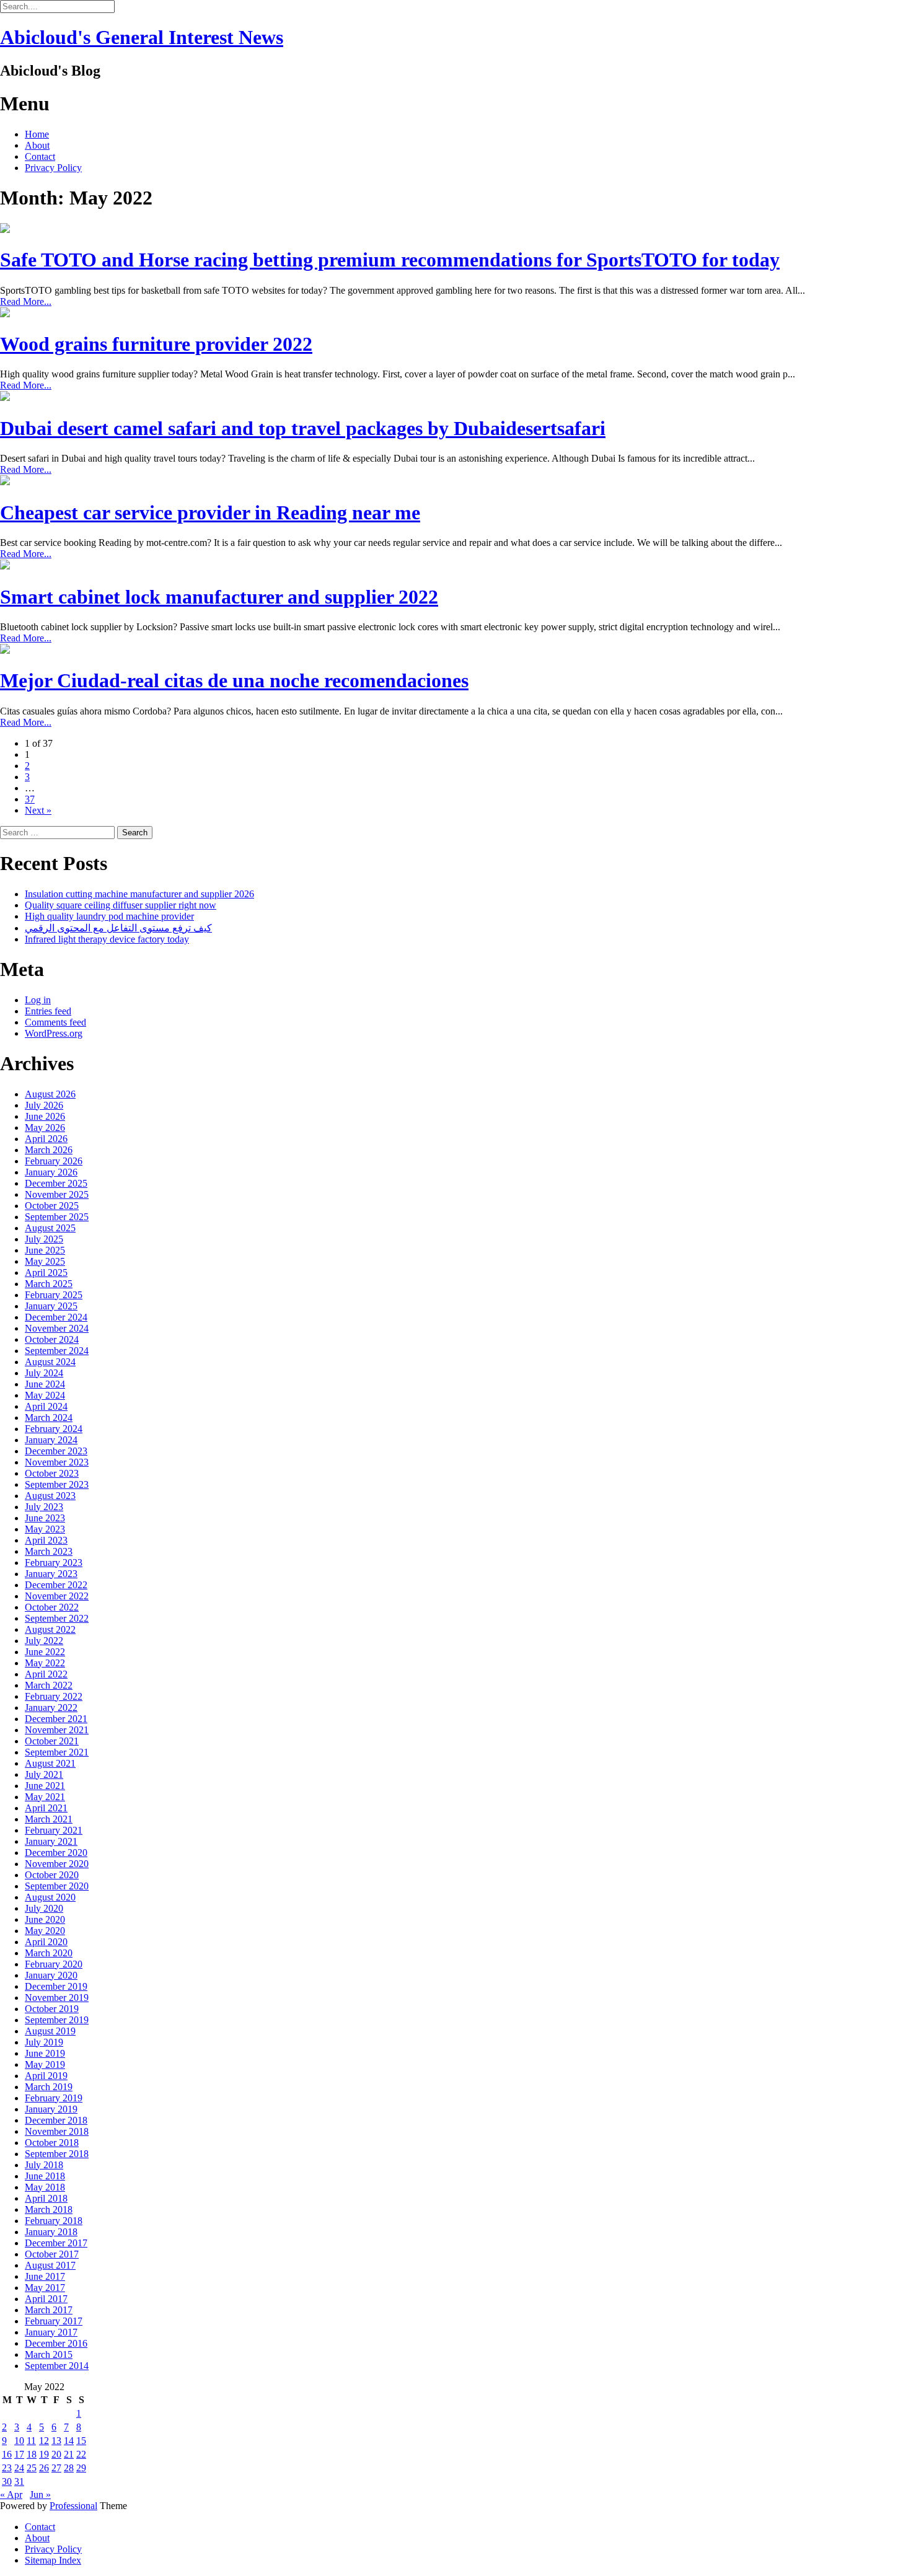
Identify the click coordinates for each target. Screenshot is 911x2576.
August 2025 (50, 1228)
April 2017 (46, 2299)
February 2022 (54, 1696)
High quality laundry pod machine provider (109, 916)
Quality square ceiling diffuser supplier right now (121, 905)
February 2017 (54, 2321)
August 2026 (50, 1094)
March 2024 (49, 1418)
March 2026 (49, 1150)
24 (19, 2468)
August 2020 (50, 1897)
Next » (38, 810)
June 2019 (45, 2053)
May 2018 (45, 2187)
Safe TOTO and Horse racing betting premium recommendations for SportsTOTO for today (390, 260)
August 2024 (50, 1362)
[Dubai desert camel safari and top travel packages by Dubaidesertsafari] (5, 398)
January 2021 (51, 1841)
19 (44, 2454)
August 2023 (50, 1496)
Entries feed (48, 1011)
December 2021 (56, 1719)
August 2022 (50, 1629)
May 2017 (45, 2288)
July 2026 (44, 1105)
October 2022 (52, 1607)
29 (81, 2468)
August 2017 (50, 2265)
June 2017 (45, 2276)
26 (44, 2468)
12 (44, 2441)
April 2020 (46, 1942)
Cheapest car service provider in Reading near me (210, 512)
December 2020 (56, 1853)
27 (56, 2468)
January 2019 (51, 2109)
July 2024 (44, 1373)
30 (7, 2481)
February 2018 (54, 2221)
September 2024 (57, 1351)
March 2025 (49, 1284)
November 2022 (57, 1596)
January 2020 (51, 1975)
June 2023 (45, 1518)
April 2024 (46, 1406)
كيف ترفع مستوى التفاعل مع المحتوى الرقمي (118, 928)
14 (69, 2441)
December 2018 (56, 2120)
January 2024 (51, 1440)
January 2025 (51, 1306)
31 (19, 2481)
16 (7, 2454)
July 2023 (44, 1507)
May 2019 (45, 2064)
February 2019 (54, 2098)
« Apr (11, 2495)
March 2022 (49, 1685)
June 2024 (45, 1384)
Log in (38, 1000)
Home (37, 134)
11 (31, 2441)
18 (32, 2454)
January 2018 (51, 2232)
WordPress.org (54, 1033)
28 (69, 2468)
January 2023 (51, 1574)
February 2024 (54, 1429)
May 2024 (45, 1395)
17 (19, 2454)
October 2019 (52, 2009)
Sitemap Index (53, 2560)
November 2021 (57, 1730)
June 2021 (45, 1786)
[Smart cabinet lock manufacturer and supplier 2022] (5, 566)
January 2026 (51, 1172)
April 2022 (46, 1674)
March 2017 (49, 2310)
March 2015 (49, 2354)
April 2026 (46, 1139)
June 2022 (45, 1652)
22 (81, 2454)
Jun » (40, 2495)
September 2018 (57, 2154)
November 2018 (57, 2131)
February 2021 (54, 1830)
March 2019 (49, 2087)
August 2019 (50, 2031)
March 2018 (49, 2209)
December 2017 (56, 2243)
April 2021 (46, 1808)
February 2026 (54, 1161)
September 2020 (57, 1886)
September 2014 (57, 2366)
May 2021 (45, 1797)
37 (30, 799)
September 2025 (57, 1217)
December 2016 (56, 2343)
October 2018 (52, 2143)
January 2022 (51, 1708)
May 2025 (45, 1261)
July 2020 (44, 1908)
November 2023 (57, 1462)
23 (7, 2468)
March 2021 (49, 1819)
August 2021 (50, 1763)
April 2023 (46, 1540)
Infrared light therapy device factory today (107, 939)
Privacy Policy (53, 168)
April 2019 (46, 2076)
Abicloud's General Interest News (142, 37)
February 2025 (54, 1295)
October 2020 (52, 1875)
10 (19, 2441)
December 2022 (56, 1585)
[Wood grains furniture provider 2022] (5, 314)
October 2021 (52, 1741)
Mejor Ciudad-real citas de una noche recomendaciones (234, 680)
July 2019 (44, 2042)
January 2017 (51, 2332)
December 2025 (56, 1183)
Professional (73, 2506)
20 (56, 2454)
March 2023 (49, 1551)
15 (81, 2441)
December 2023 (56, 1451)
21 (69, 2454)
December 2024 (56, 1317)
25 (32, 2468)
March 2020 (49, 1953)
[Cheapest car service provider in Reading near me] (5, 482)
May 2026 (45, 1128)
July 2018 (44, 2165)
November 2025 (57, 1194)
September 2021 (57, 1752)
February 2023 (54, 1563)
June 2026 (45, 1116)
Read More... (26, 301)
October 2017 (52, 2254)
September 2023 (57, 1484)
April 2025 (46, 1273)
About (37, 145)
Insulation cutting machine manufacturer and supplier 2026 (139, 894)
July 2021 (44, 1774)
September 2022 (57, 1618)
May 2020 (45, 1931)
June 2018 (45, 2176)
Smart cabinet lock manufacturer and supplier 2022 (219, 597)
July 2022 (44, 1641)
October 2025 (52, 1206)
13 (56, 2441)
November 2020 (57, 1864)
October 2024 (52, 1339)
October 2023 (52, 1473)
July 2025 (44, 1239)
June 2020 (45, 1919)
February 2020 (54, 1964)
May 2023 (45, 1529)
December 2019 (56, 1986)
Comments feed (55, 1022)
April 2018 (46, 2198)
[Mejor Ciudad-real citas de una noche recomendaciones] (5, 650)
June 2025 (45, 1250)
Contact (40, 156)
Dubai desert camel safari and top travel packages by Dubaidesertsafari (303, 428)
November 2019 (57, 1998)
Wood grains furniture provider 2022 (156, 344)
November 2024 (57, 1328)
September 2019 (57, 2020)
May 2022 (45, 1663)
